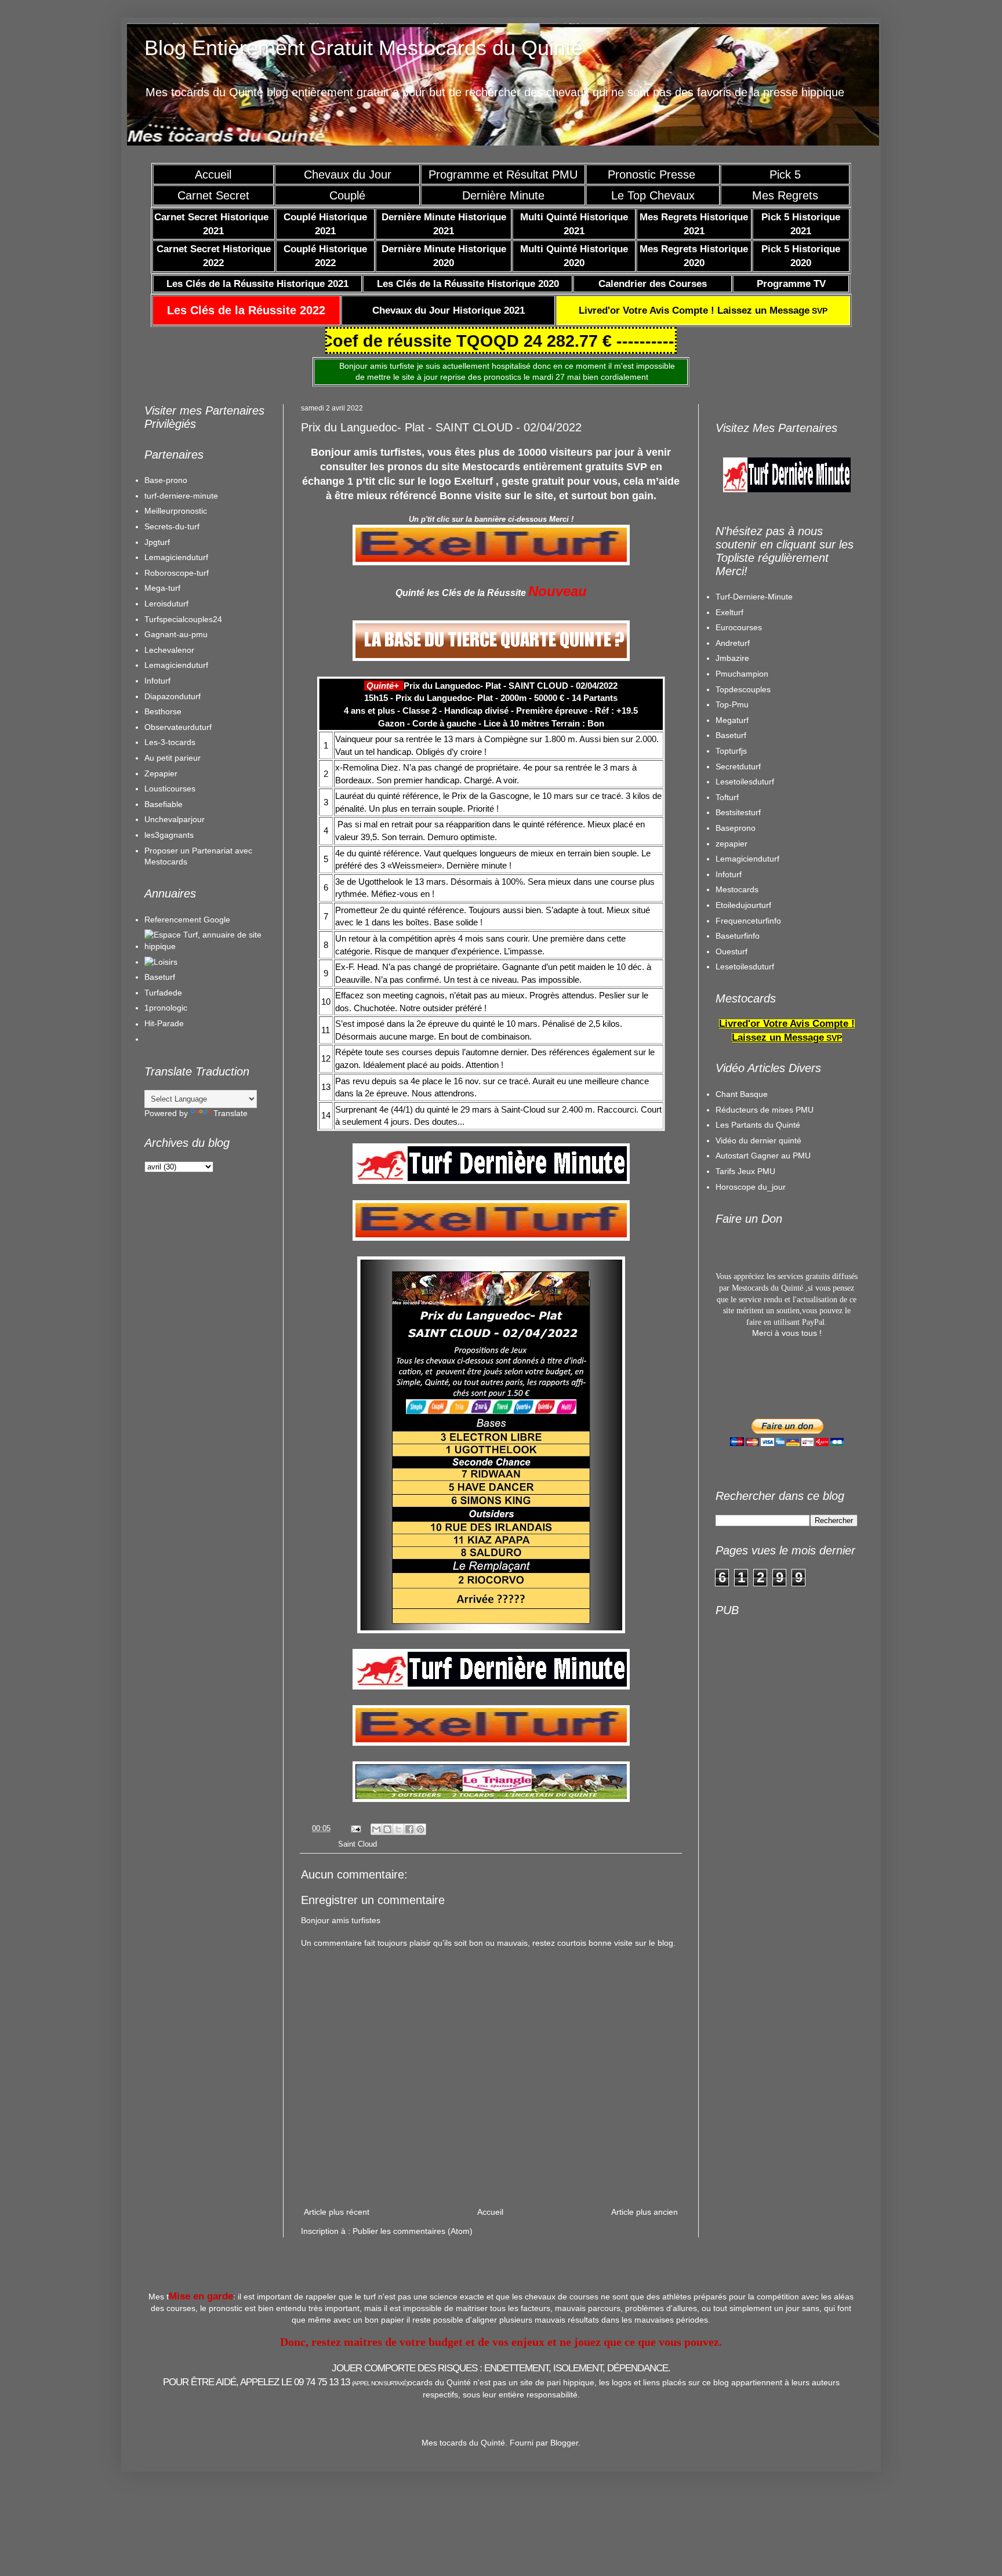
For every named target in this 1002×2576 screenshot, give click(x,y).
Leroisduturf (166, 604)
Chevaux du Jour (348, 175)
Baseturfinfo (738, 936)
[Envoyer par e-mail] (376, 1829)
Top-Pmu (732, 704)
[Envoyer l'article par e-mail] (355, 1829)
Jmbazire (732, 658)
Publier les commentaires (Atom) (413, 2231)
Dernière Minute (503, 195)
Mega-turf (162, 588)
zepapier (731, 844)
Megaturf (732, 720)
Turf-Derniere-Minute (754, 597)
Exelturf (729, 612)
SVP (703, 311)
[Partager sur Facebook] (409, 1829)
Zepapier (161, 773)
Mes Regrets (785, 195)
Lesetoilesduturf (745, 782)
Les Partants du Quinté (758, 1125)
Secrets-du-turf (172, 526)
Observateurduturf (178, 727)
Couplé (347, 195)
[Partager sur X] (398, 1829)
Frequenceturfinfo (748, 921)
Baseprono (736, 828)
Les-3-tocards (170, 742)
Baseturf (160, 977)
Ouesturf (731, 951)
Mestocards (737, 889)
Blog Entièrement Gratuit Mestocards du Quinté (364, 48)
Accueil (213, 175)
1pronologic (166, 1008)
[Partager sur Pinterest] (420, 1829)
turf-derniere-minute (181, 496)
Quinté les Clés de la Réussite (461, 593)
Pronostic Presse (653, 175)
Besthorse (163, 711)
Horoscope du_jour (751, 1187)
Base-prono (166, 480)
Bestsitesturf (738, 812)
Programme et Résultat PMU (503, 175)
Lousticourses (170, 789)
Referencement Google (187, 920)
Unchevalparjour (175, 819)
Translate (230, 1113)
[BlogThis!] (387, 1829)
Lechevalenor (169, 650)
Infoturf (157, 681)
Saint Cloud (357, 1844)
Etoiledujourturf (743, 905)
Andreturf (733, 643)
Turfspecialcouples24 (183, 619)
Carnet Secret (213, 195)
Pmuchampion (742, 674)
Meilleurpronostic (176, 511)
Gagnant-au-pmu (176, 634)
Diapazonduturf (173, 696)
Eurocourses (739, 627)
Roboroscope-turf (177, 573)
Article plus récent (337, 2212)
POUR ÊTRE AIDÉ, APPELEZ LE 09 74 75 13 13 (285, 2382)
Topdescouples (743, 689)
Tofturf (727, 797)
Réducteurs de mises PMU (765, 1110)
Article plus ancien (645, 2212)
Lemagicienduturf (176, 557)
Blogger (564, 2443)
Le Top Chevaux (653, 195)
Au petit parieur (173, 758)
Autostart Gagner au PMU (763, 1156)
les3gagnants (169, 835)
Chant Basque (742, 1094)
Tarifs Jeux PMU (745, 1171)
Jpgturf (157, 542)
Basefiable (164, 804)
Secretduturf (738, 766)
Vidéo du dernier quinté (758, 1140)
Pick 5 (785, 175)
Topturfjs (731, 751)
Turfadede (163, 993)
